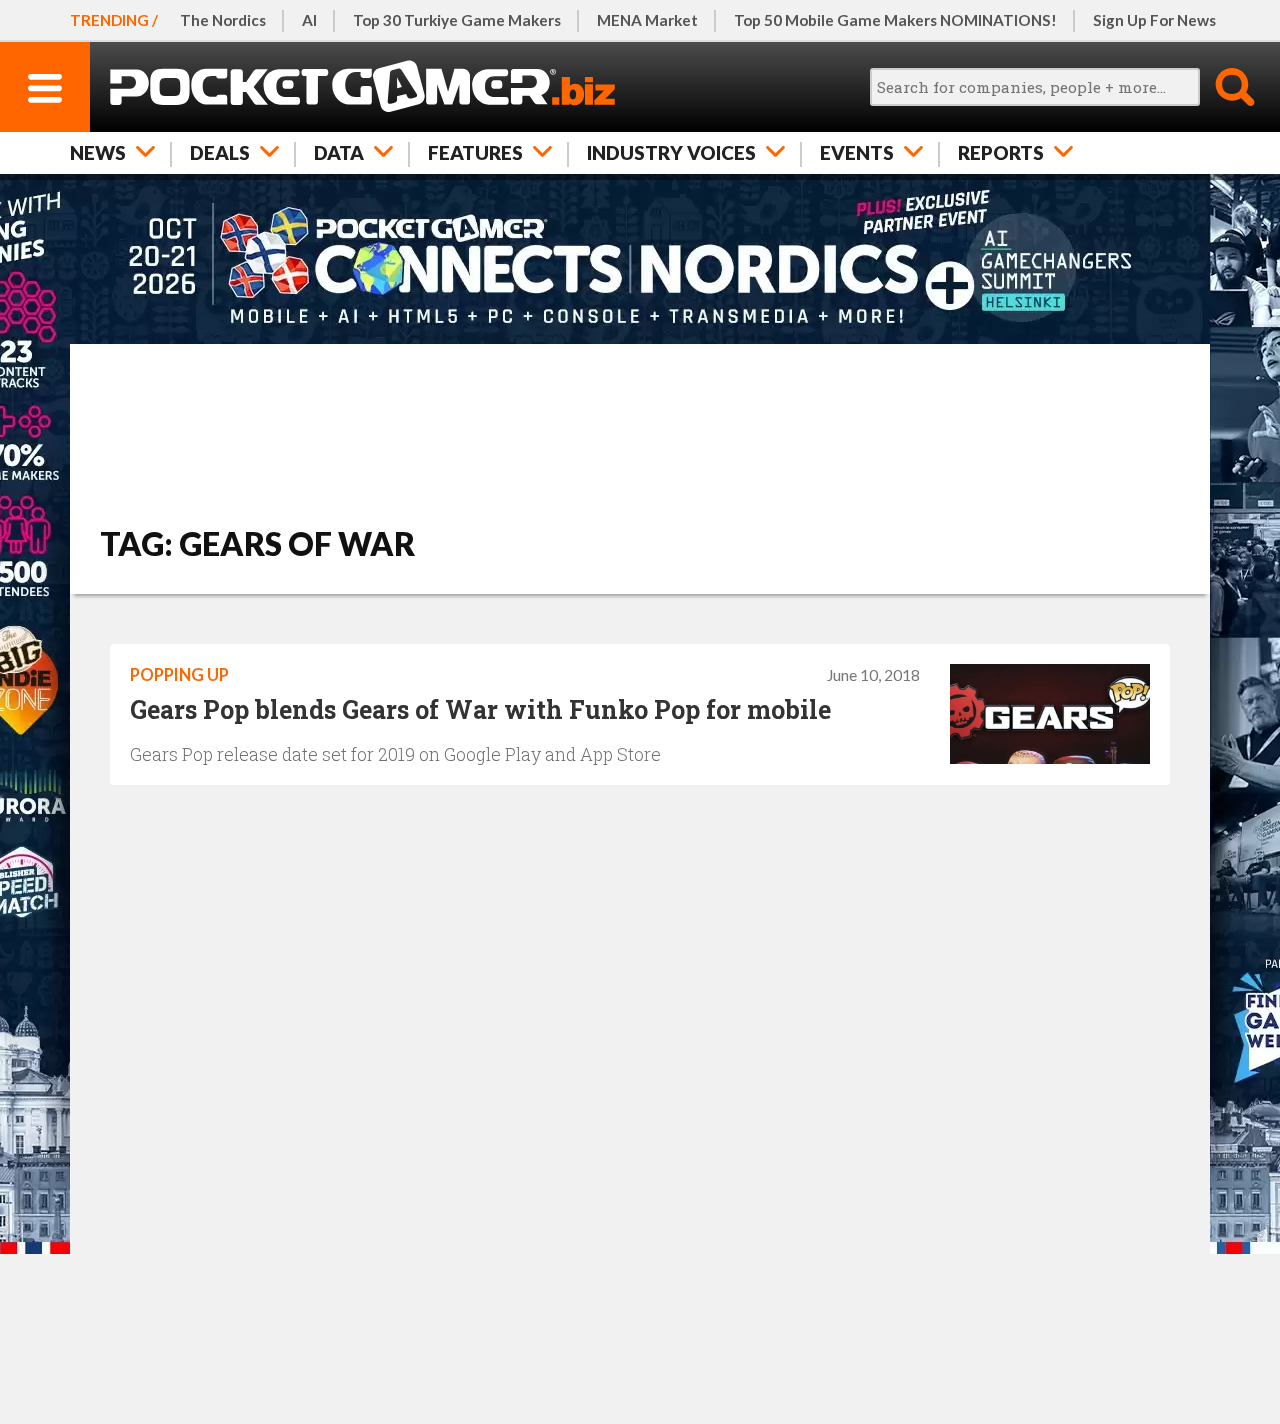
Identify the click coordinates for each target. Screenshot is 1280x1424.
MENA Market (647, 20)
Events (857, 152)
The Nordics (223, 20)
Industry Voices (671, 152)
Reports (1001, 152)
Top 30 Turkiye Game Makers (457, 20)
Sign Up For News (1154, 20)
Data (339, 152)
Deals (220, 152)
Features (475, 152)
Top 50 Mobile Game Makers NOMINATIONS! (895, 20)
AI (309, 20)
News (98, 152)
